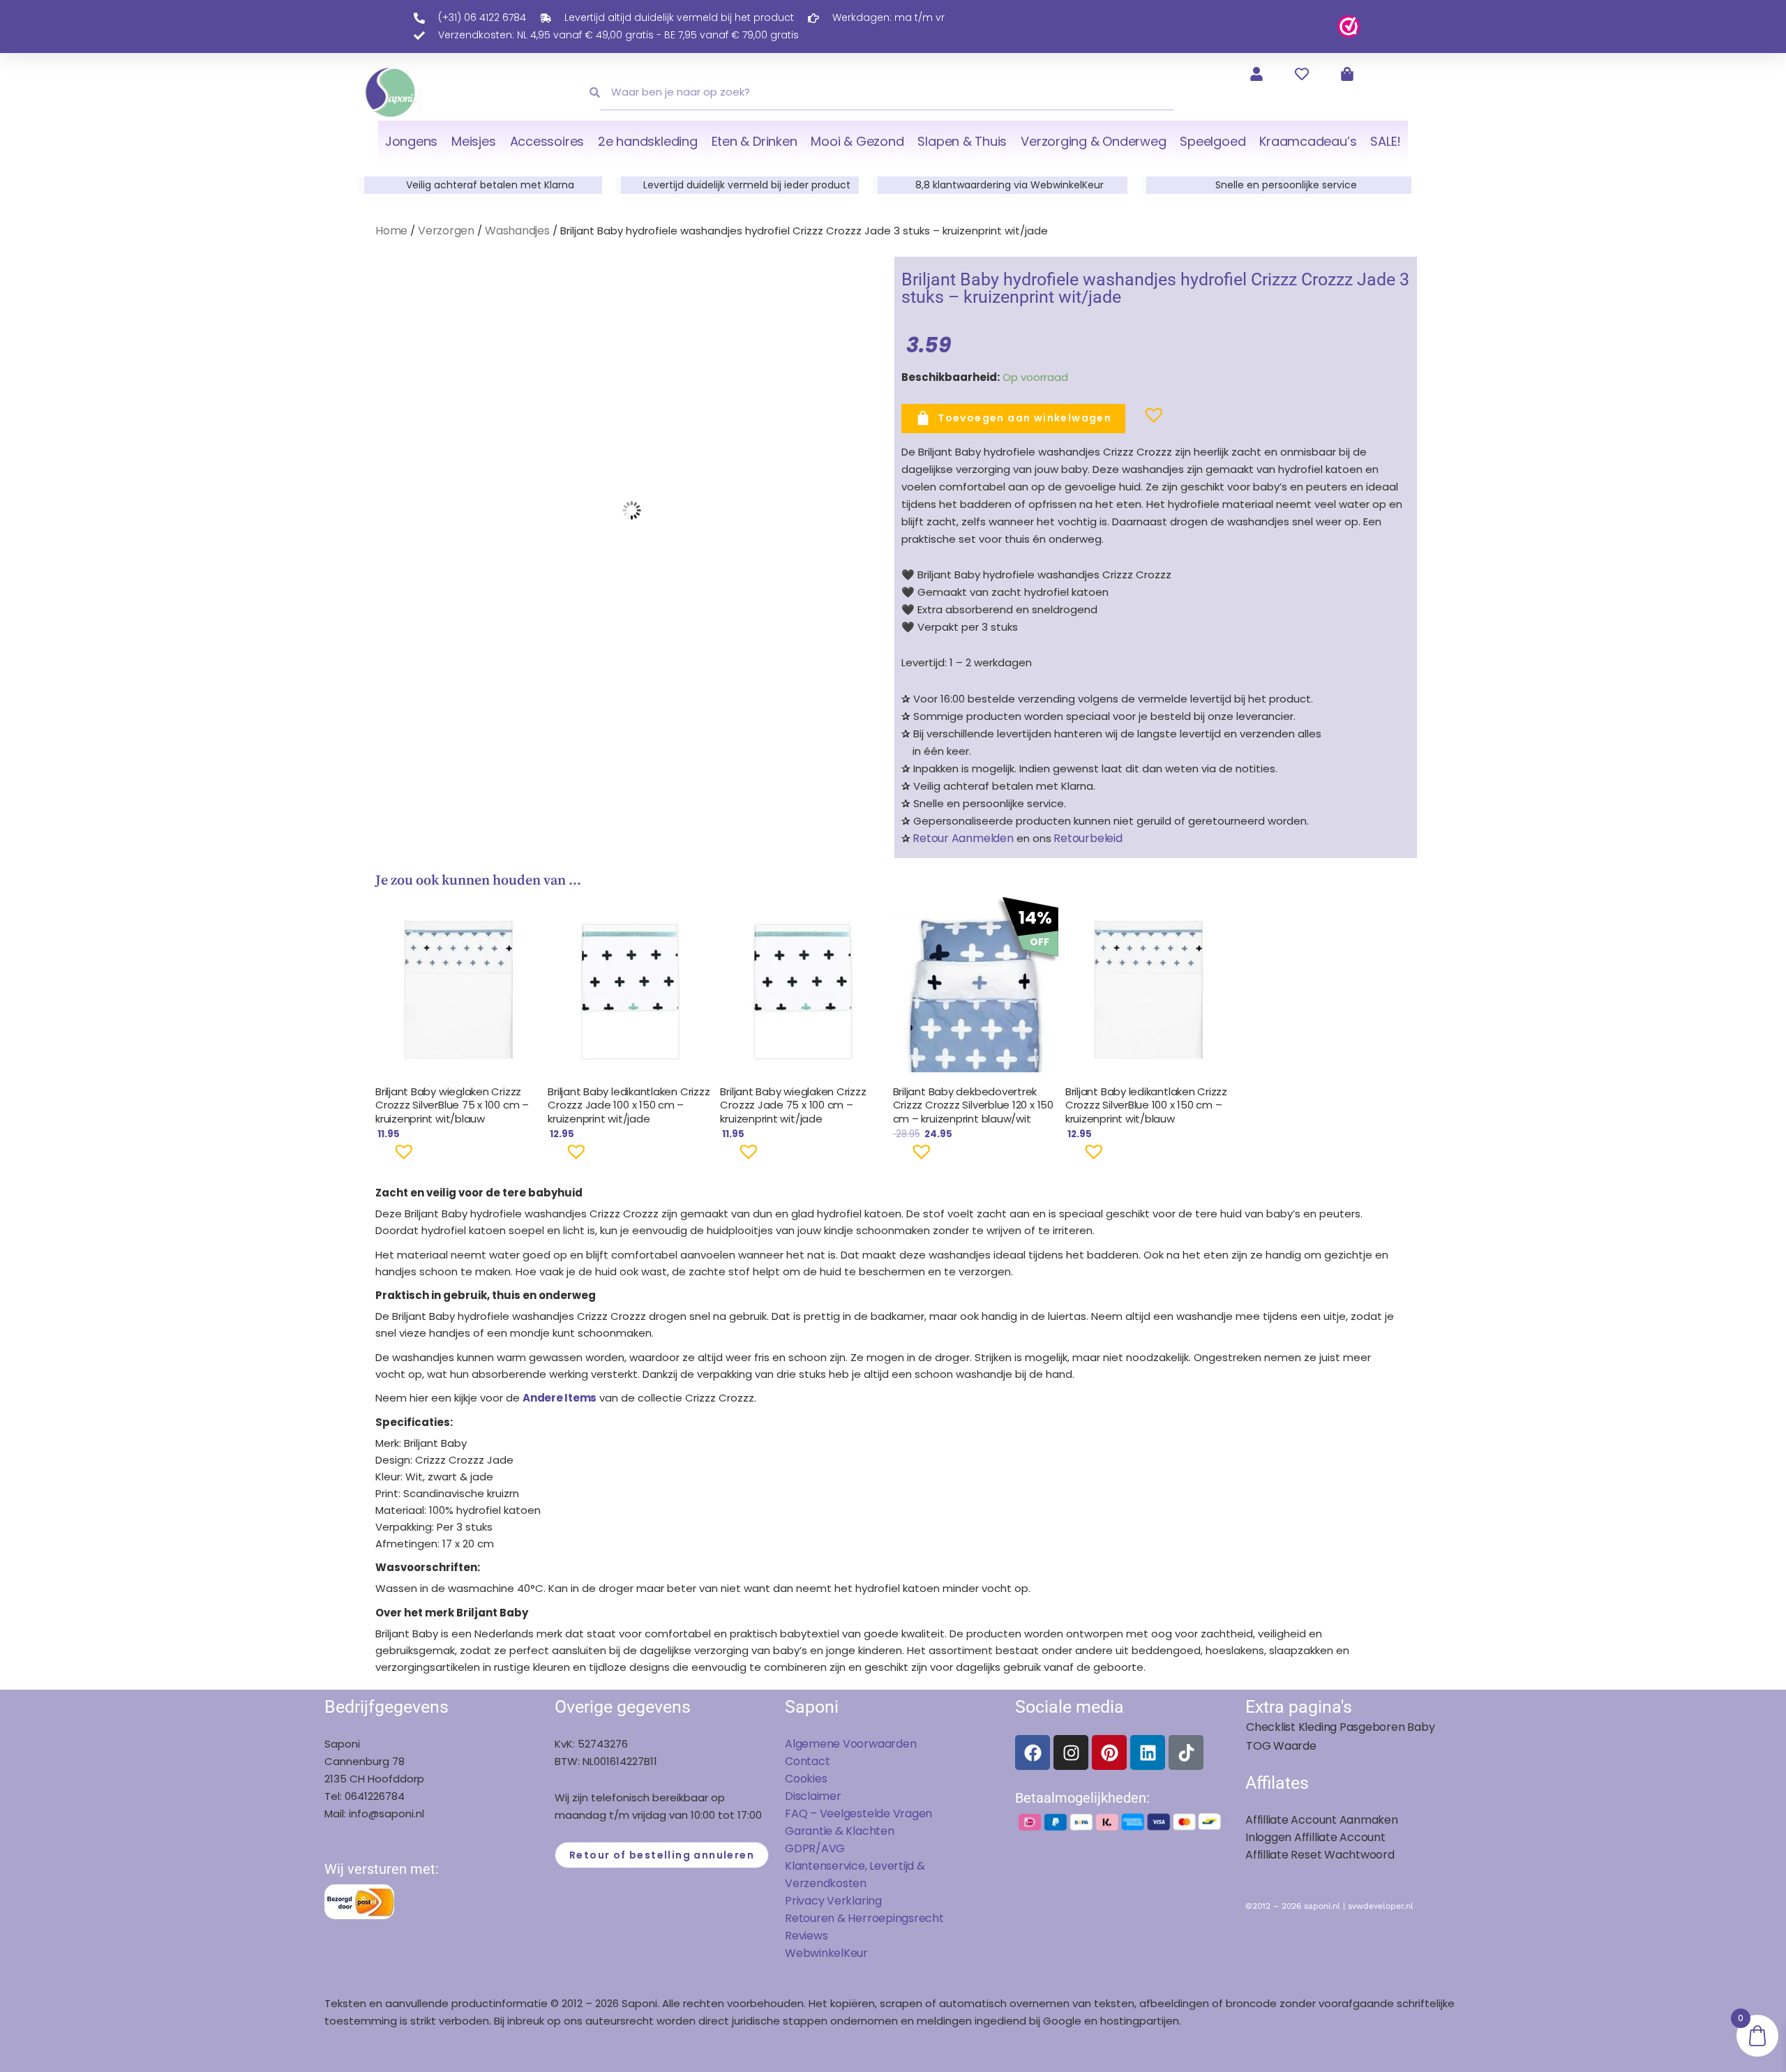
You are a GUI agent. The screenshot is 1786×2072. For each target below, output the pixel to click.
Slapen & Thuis (962, 141)
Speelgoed (1213, 141)
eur (859, 1953)
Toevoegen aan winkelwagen (1025, 418)
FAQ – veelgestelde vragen (858, 1814)
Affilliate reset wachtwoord (1320, 1855)
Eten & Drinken (755, 141)
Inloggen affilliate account (1315, 1837)
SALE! (1386, 141)
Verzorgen (446, 231)
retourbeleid (1087, 838)
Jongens (411, 141)
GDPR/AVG (815, 1848)
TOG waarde (1281, 1746)
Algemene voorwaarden (850, 1744)
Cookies (806, 1779)
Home (391, 231)
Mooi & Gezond (857, 141)
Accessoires (547, 141)
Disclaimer (813, 1796)
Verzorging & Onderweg (1093, 141)
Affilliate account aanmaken (1322, 1820)
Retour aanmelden (963, 838)
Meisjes (473, 141)
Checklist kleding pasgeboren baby (1340, 1727)
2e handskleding (648, 141)
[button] (1132, 421)
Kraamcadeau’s (1308, 141)
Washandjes (517, 231)
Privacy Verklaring (833, 1901)
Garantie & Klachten (840, 1831)
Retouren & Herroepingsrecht (864, 1918)
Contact (807, 1761)
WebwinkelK (818, 1953)
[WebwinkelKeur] (1349, 25)
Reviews (806, 1936)
